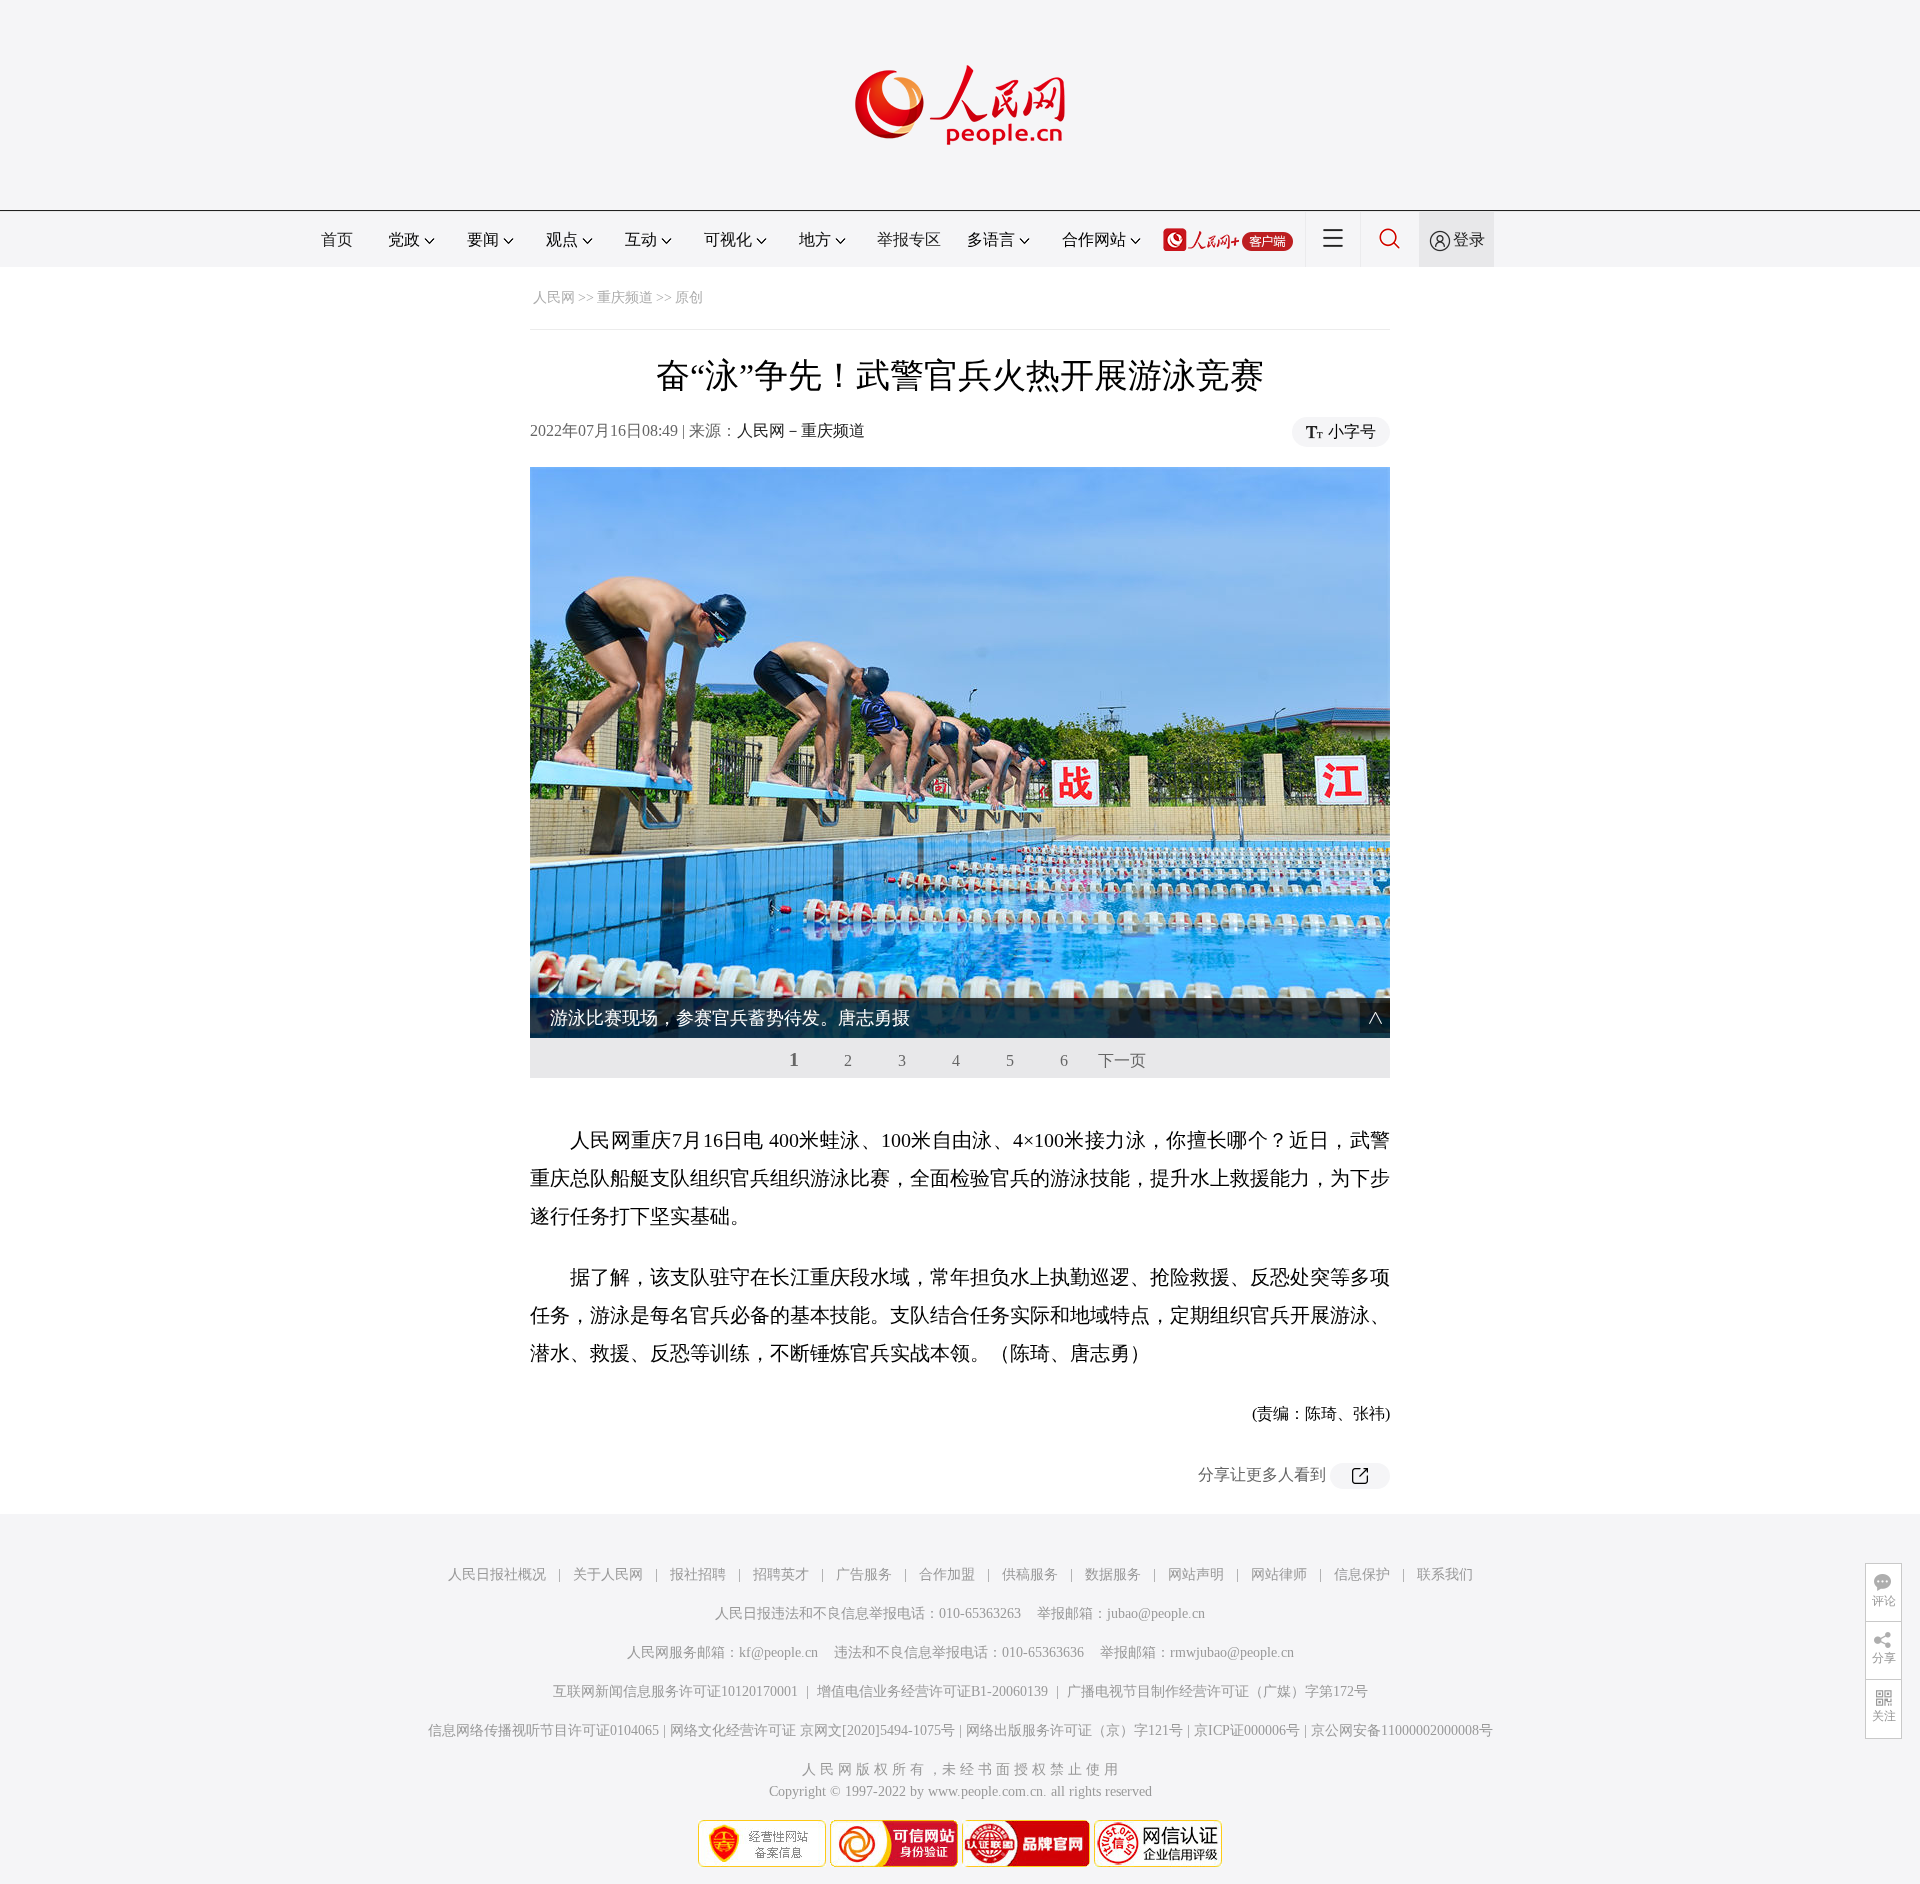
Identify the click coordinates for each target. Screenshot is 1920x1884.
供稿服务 (1030, 1574)
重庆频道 (625, 297)
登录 (1469, 239)
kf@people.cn (778, 1652)
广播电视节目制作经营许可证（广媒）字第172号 (1217, 1691)
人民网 (554, 297)
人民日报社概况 (497, 1574)
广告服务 (864, 1574)
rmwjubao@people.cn (1232, 1652)
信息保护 (1362, 1574)
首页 (337, 239)
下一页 (1122, 1060)
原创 (689, 297)
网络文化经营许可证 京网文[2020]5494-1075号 (812, 1730)
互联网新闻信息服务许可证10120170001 (675, 1691)
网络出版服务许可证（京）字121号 (1074, 1730)
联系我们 (1445, 1574)
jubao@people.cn (1156, 1613)
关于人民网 (608, 1574)
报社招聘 (698, 1574)
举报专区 (909, 239)
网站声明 (1196, 1574)
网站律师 (1279, 1574)
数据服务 (1113, 1574)
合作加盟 (947, 1574)
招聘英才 (781, 1574)
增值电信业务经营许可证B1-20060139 (932, 1691)
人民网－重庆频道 (801, 430)
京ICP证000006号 (1247, 1730)
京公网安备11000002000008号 (1402, 1730)
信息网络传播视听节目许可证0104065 (543, 1730)
